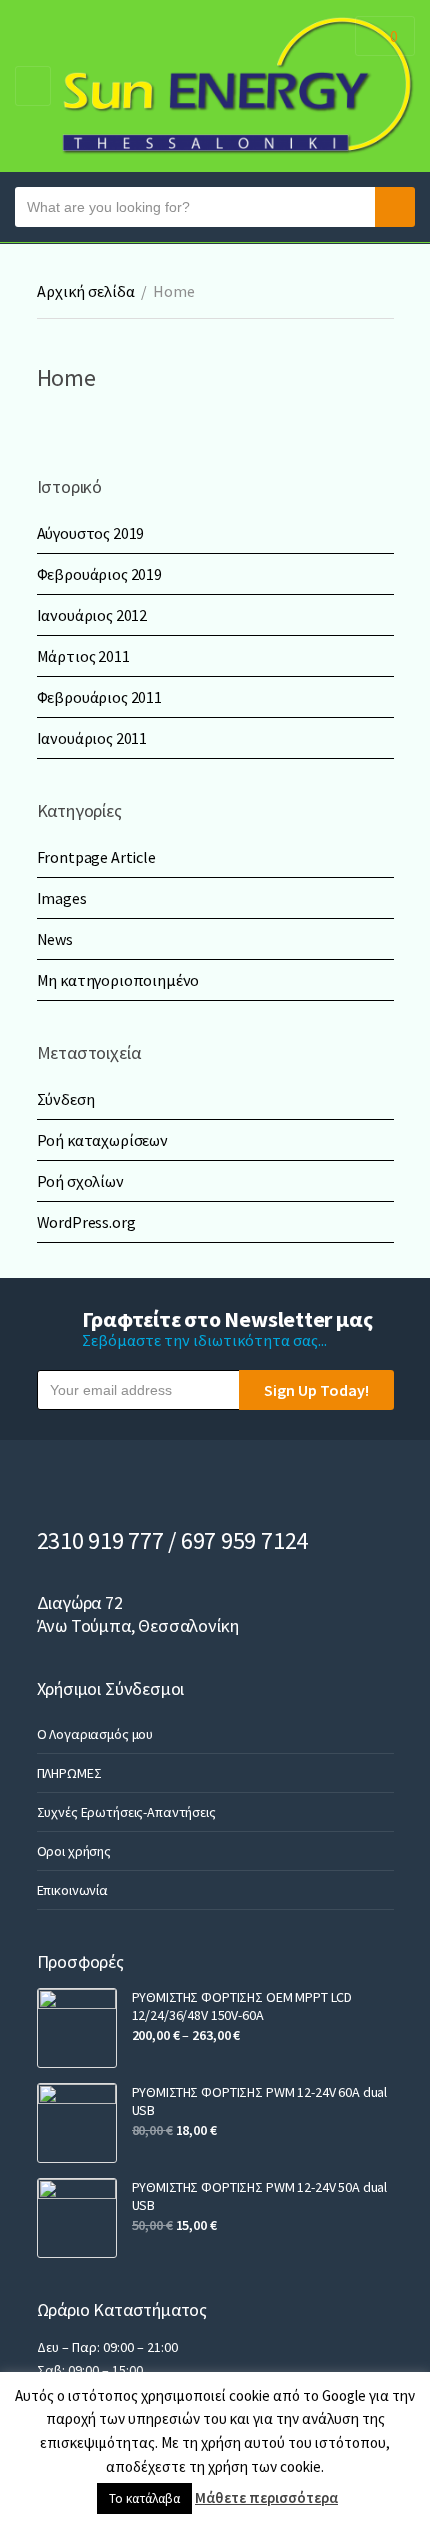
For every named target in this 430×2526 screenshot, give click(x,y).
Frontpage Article (96, 857)
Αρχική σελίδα (86, 291)
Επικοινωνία (72, 1890)
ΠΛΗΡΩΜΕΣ (69, 1773)
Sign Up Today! (316, 1390)
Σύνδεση (66, 1099)
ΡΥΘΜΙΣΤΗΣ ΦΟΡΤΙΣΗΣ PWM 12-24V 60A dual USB (260, 2101)
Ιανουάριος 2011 (92, 738)
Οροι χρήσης (74, 1851)
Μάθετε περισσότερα (266, 2497)
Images (62, 898)
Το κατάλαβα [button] (144, 2498)
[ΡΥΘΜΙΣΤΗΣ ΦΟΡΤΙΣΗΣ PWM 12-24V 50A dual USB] (77, 2218)
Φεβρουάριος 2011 (99, 697)
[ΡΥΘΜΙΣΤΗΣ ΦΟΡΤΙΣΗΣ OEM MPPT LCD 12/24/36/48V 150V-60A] (77, 2028)
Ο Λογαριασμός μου (95, 1734)
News (55, 939)
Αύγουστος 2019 (91, 533)
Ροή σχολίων (80, 1181)
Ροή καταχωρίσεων (102, 1140)
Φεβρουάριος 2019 (99, 574)
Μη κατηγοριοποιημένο (118, 980)
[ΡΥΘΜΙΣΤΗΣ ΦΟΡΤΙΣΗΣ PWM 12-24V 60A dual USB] (77, 2123)
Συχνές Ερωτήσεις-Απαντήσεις (126, 1812)
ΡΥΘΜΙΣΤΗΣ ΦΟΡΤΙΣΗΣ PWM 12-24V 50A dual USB (260, 2196)
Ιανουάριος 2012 (92, 615)
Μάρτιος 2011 (83, 656)
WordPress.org (86, 1222)
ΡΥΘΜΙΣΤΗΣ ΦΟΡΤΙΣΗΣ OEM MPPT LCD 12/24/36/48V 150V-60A (242, 2006)
